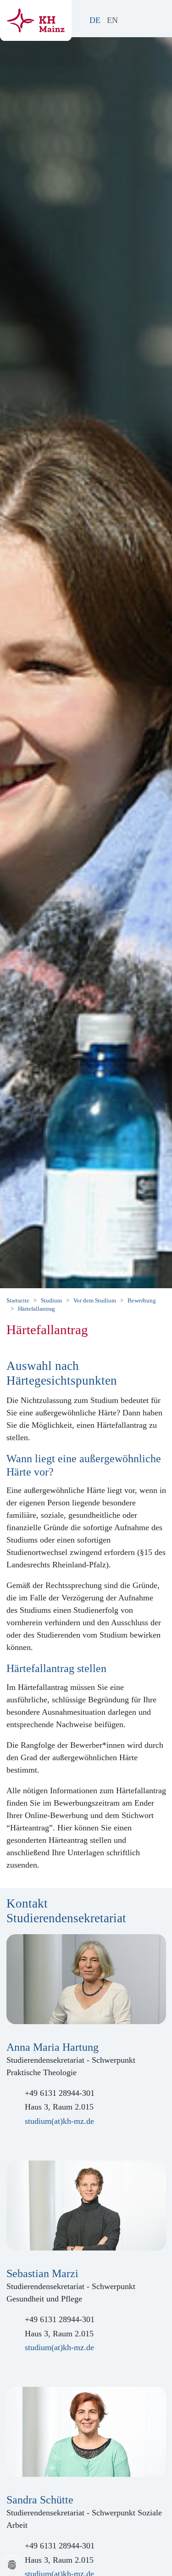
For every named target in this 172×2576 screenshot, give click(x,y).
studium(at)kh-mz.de (59, 2121)
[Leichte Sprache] (128, 20)
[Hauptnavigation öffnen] (157, 17)
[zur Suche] (138, 20)
